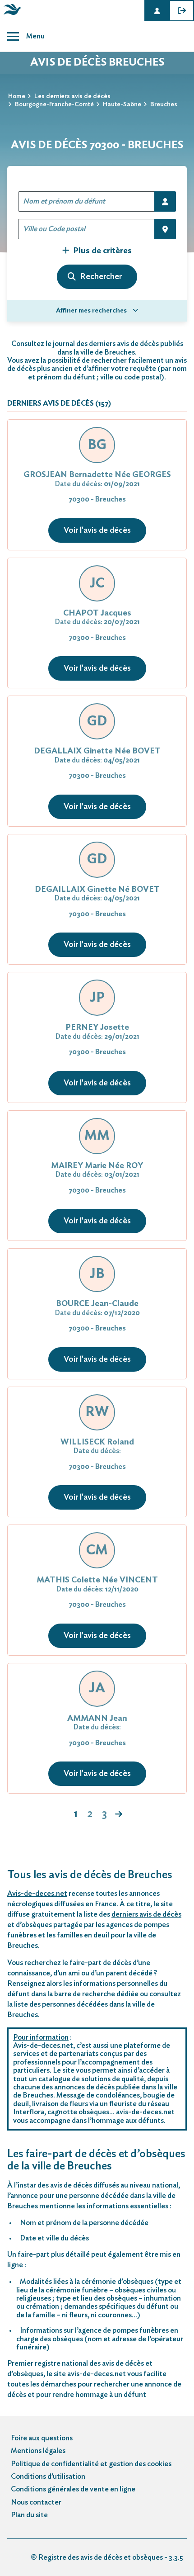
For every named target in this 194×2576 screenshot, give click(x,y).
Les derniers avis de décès (72, 96)
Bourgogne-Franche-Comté (54, 104)
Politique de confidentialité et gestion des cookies (91, 2464)
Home (17, 96)
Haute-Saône (122, 104)
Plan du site (29, 2515)
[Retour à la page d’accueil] (11, 15)
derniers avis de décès (146, 1914)
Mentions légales (38, 2451)
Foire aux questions (42, 2438)
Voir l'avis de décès (97, 530)
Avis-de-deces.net (37, 1894)
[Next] (119, 1815)
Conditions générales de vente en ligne (73, 2489)
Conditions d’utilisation (48, 2477)
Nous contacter (36, 2502)
